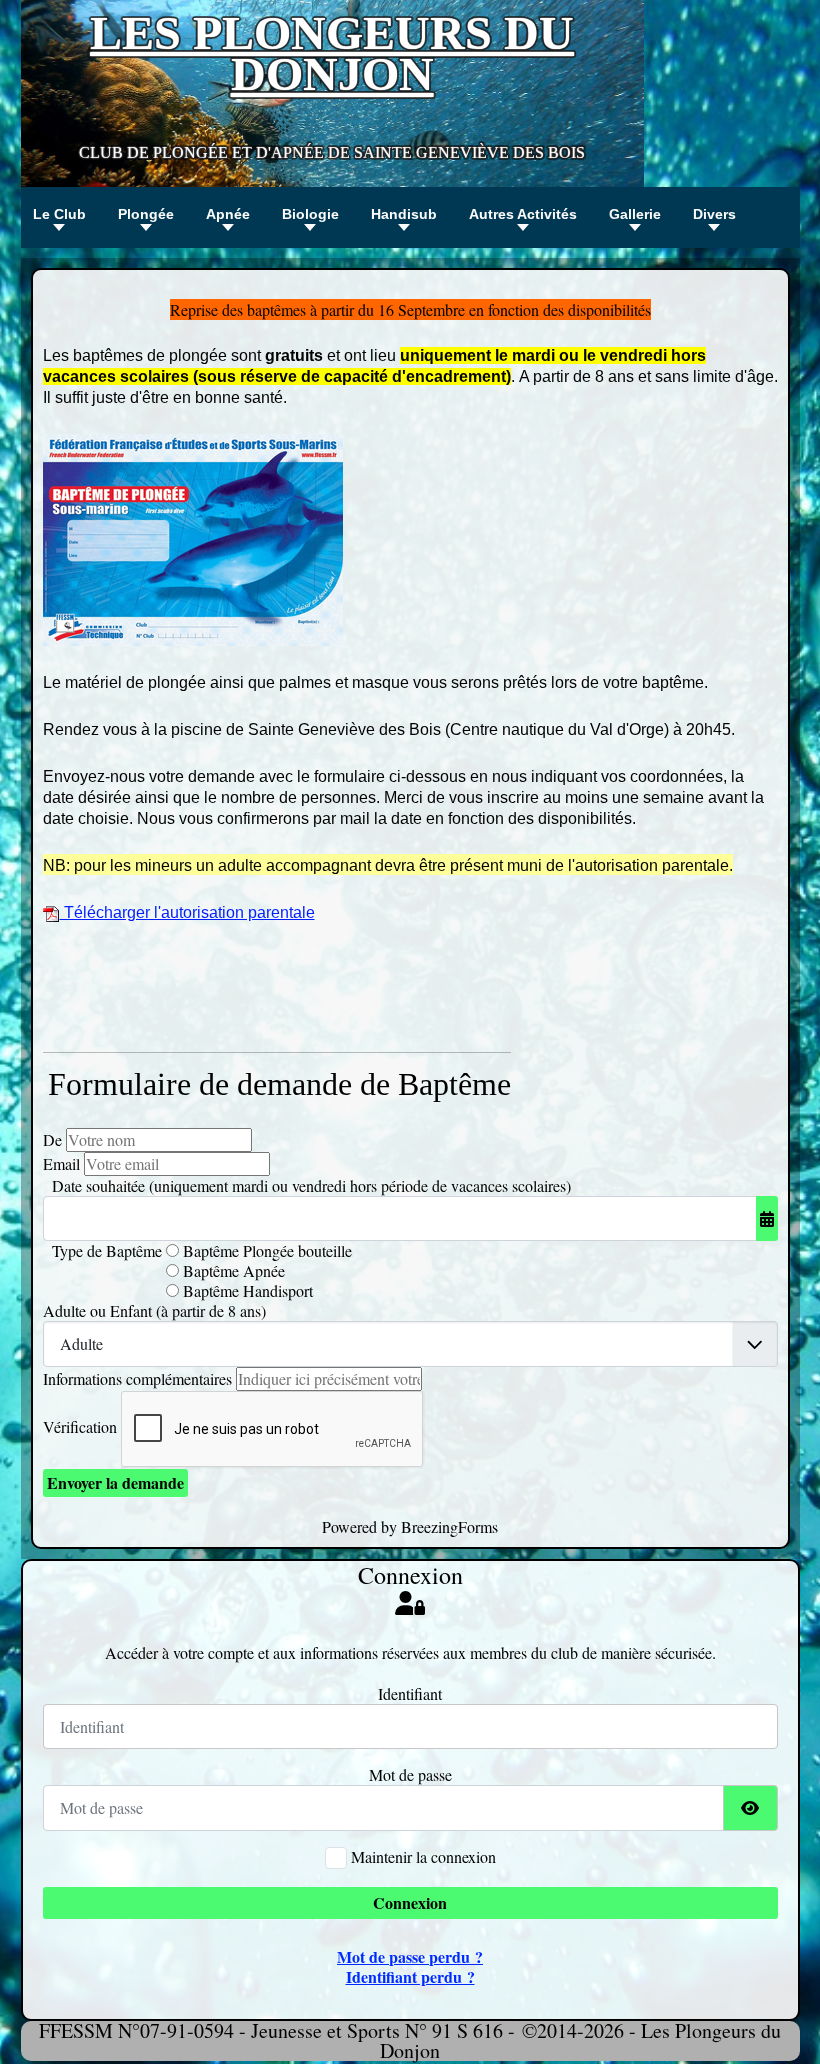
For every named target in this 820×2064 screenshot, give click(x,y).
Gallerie (635, 214)
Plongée (146, 214)
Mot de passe (410, 1775)
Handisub (404, 214)
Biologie (310, 214)
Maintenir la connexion (423, 1857)
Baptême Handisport (246, 1291)
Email (61, 1164)
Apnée (228, 214)
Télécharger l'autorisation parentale (187, 912)
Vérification (80, 1427)
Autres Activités (523, 214)
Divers (714, 214)
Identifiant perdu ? (410, 1976)
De (52, 1140)
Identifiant (410, 1694)
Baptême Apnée (232, 1271)
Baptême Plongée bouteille (265, 1251)
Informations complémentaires (137, 1379)
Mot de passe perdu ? (410, 1956)
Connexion (410, 1902)
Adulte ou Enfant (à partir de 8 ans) (154, 1311)
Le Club (59, 214)
